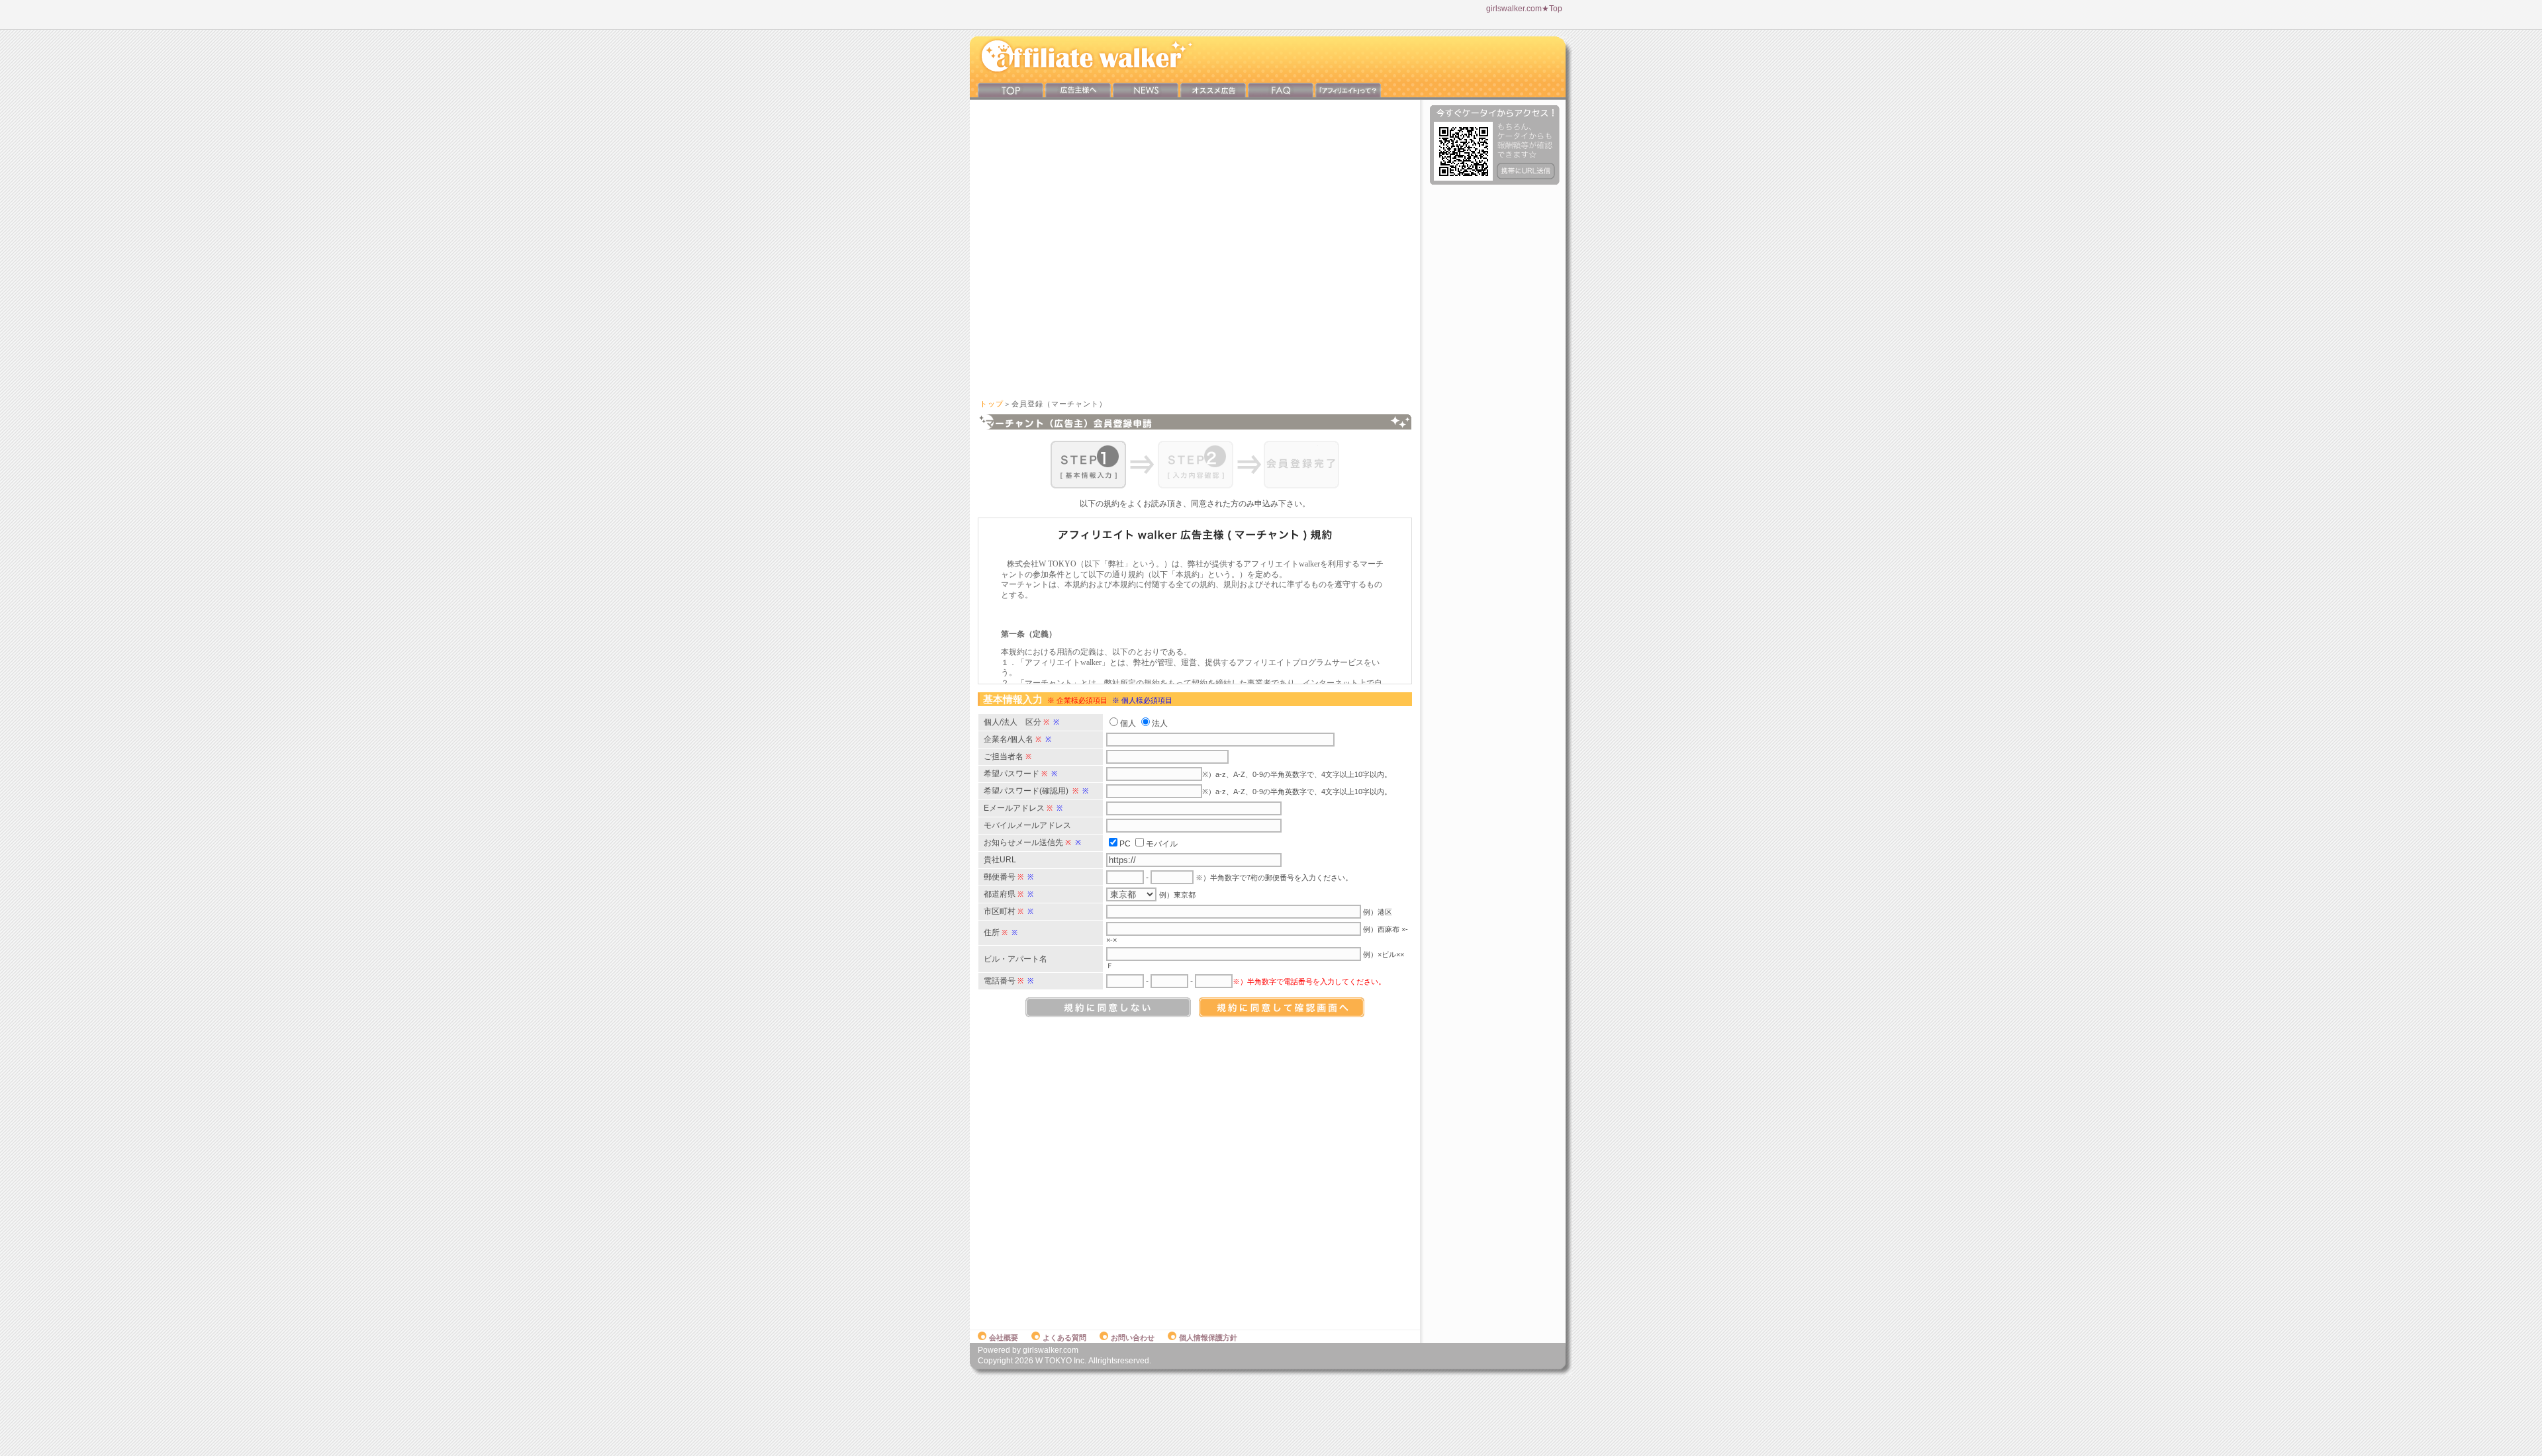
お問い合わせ (1133, 1338)
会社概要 (1004, 1338)
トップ (992, 404)
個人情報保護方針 (1208, 1338)
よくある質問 (1064, 1338)
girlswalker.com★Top (1524, 9)
